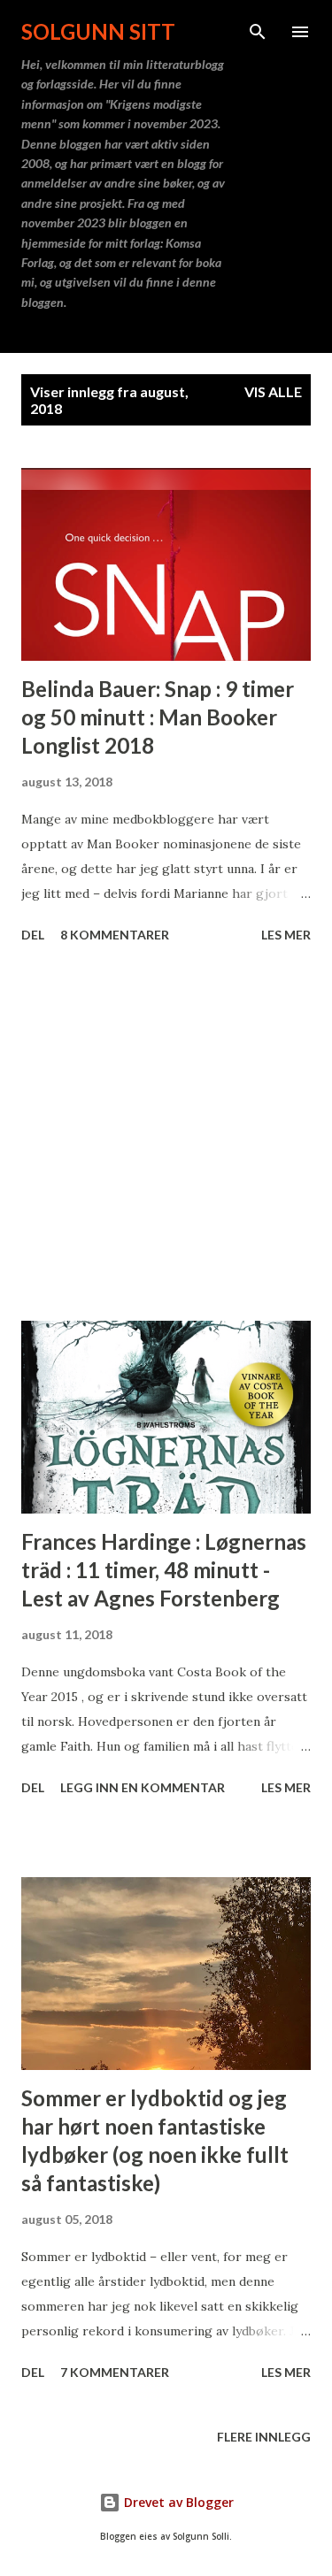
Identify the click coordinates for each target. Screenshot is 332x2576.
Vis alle (273, 391)
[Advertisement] (166, 1135)
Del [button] (33, 935)
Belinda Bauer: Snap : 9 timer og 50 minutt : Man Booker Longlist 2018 (158, 717)
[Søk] (258, 32)
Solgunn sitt (98, 31)
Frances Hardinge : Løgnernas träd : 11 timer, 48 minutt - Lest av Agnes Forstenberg (164, 1570)
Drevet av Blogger (177, 2502)
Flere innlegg (264, 2437)
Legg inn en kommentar (143, 1787)
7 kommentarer (115, 2372)
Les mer (286, 935)
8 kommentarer (115, 935)
